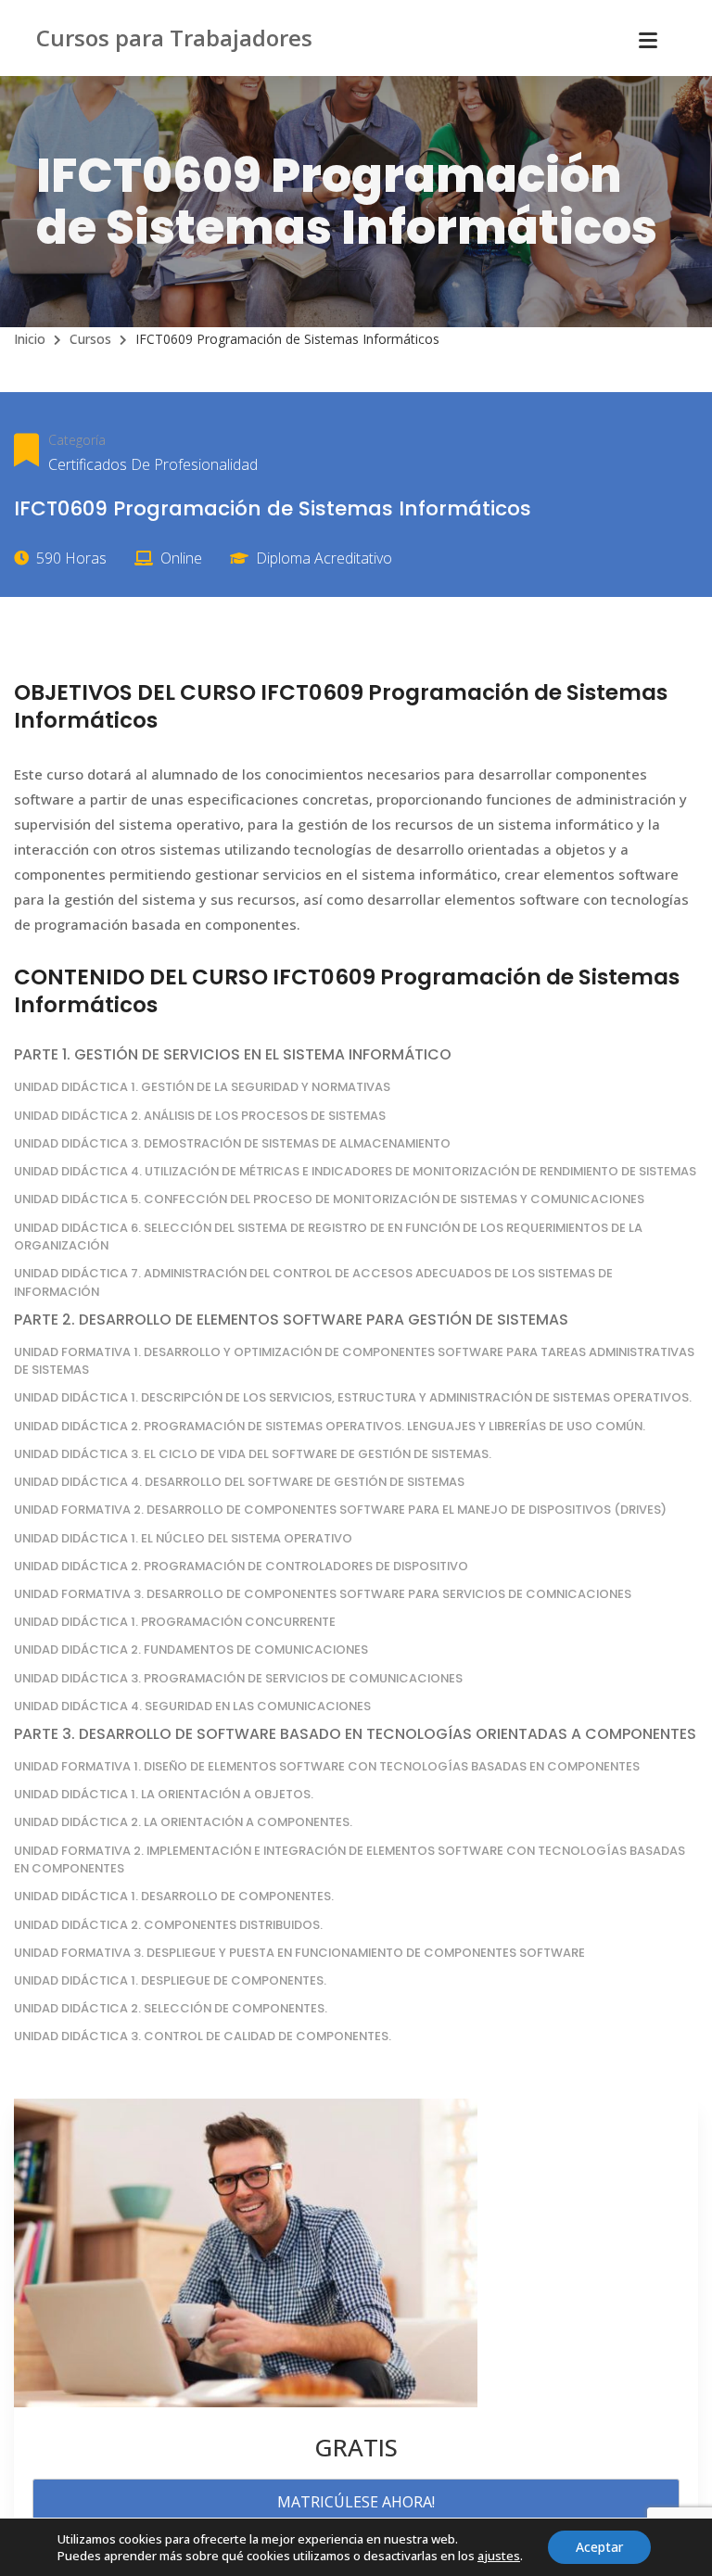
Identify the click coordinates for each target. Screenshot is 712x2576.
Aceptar (599, 2547)
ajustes (499, 2556)
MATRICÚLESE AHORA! (356, 2502)
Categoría (77, 440)
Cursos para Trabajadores (174, 38)
